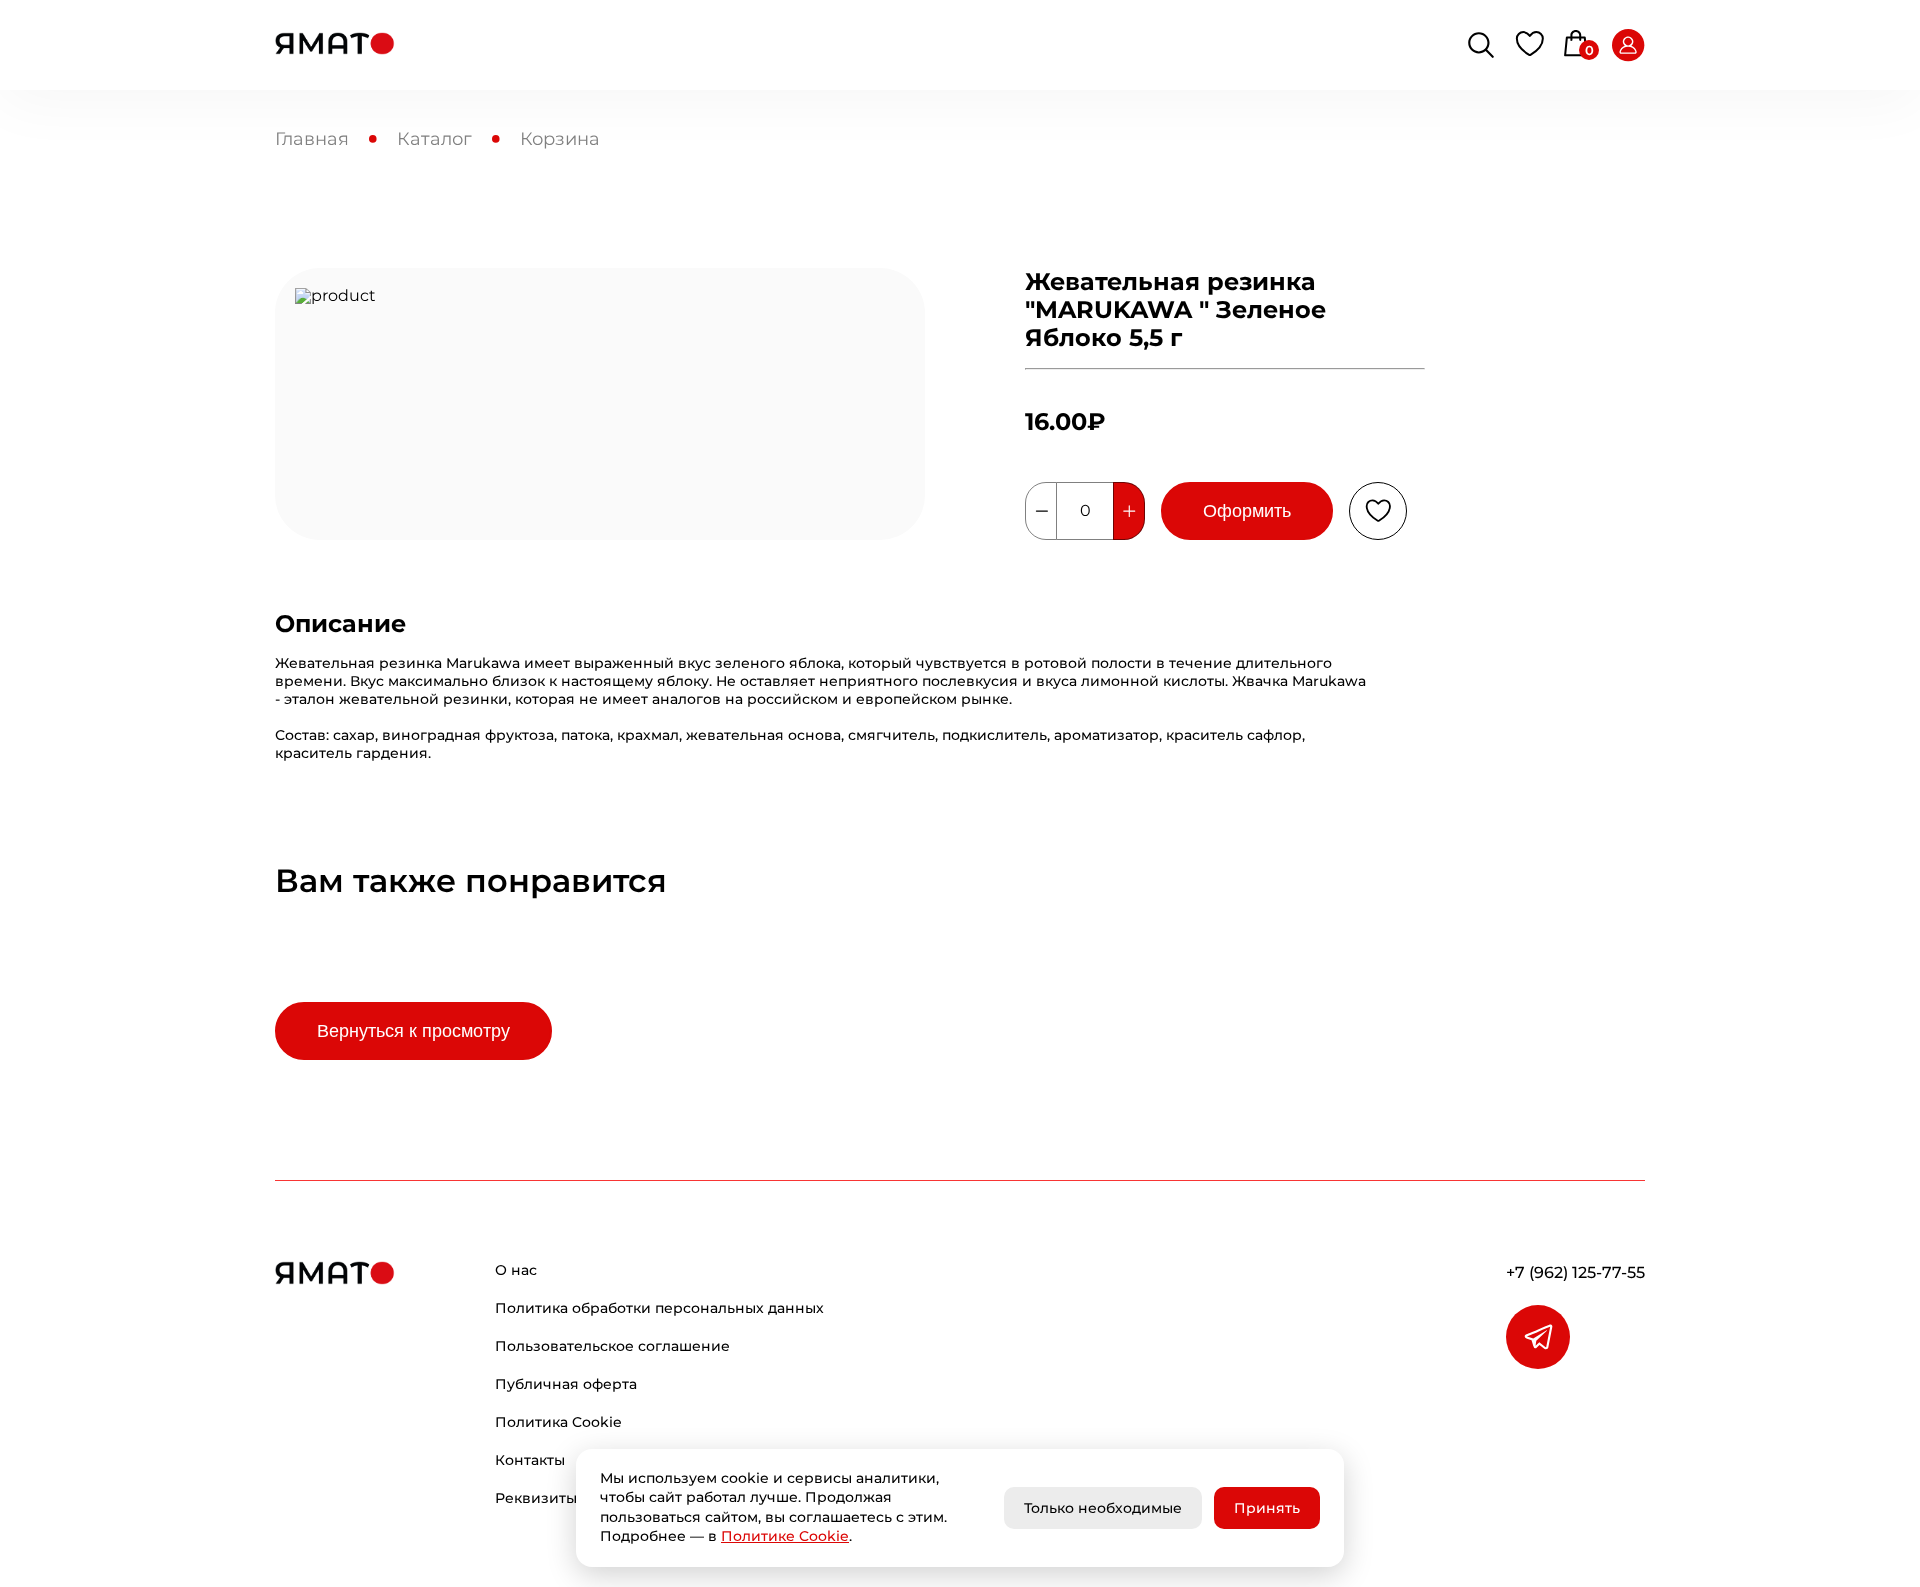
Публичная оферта (566, 1384)
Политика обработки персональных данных (659, 1308)
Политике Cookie (785, 1536)
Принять (1267, 1508)
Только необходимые (1103, 1508)
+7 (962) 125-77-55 (1575, 1272)
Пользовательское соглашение (612, 1346)
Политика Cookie (558, 1422)
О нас (516, 1270)
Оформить (1247, 511)
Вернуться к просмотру (413, 1031)
